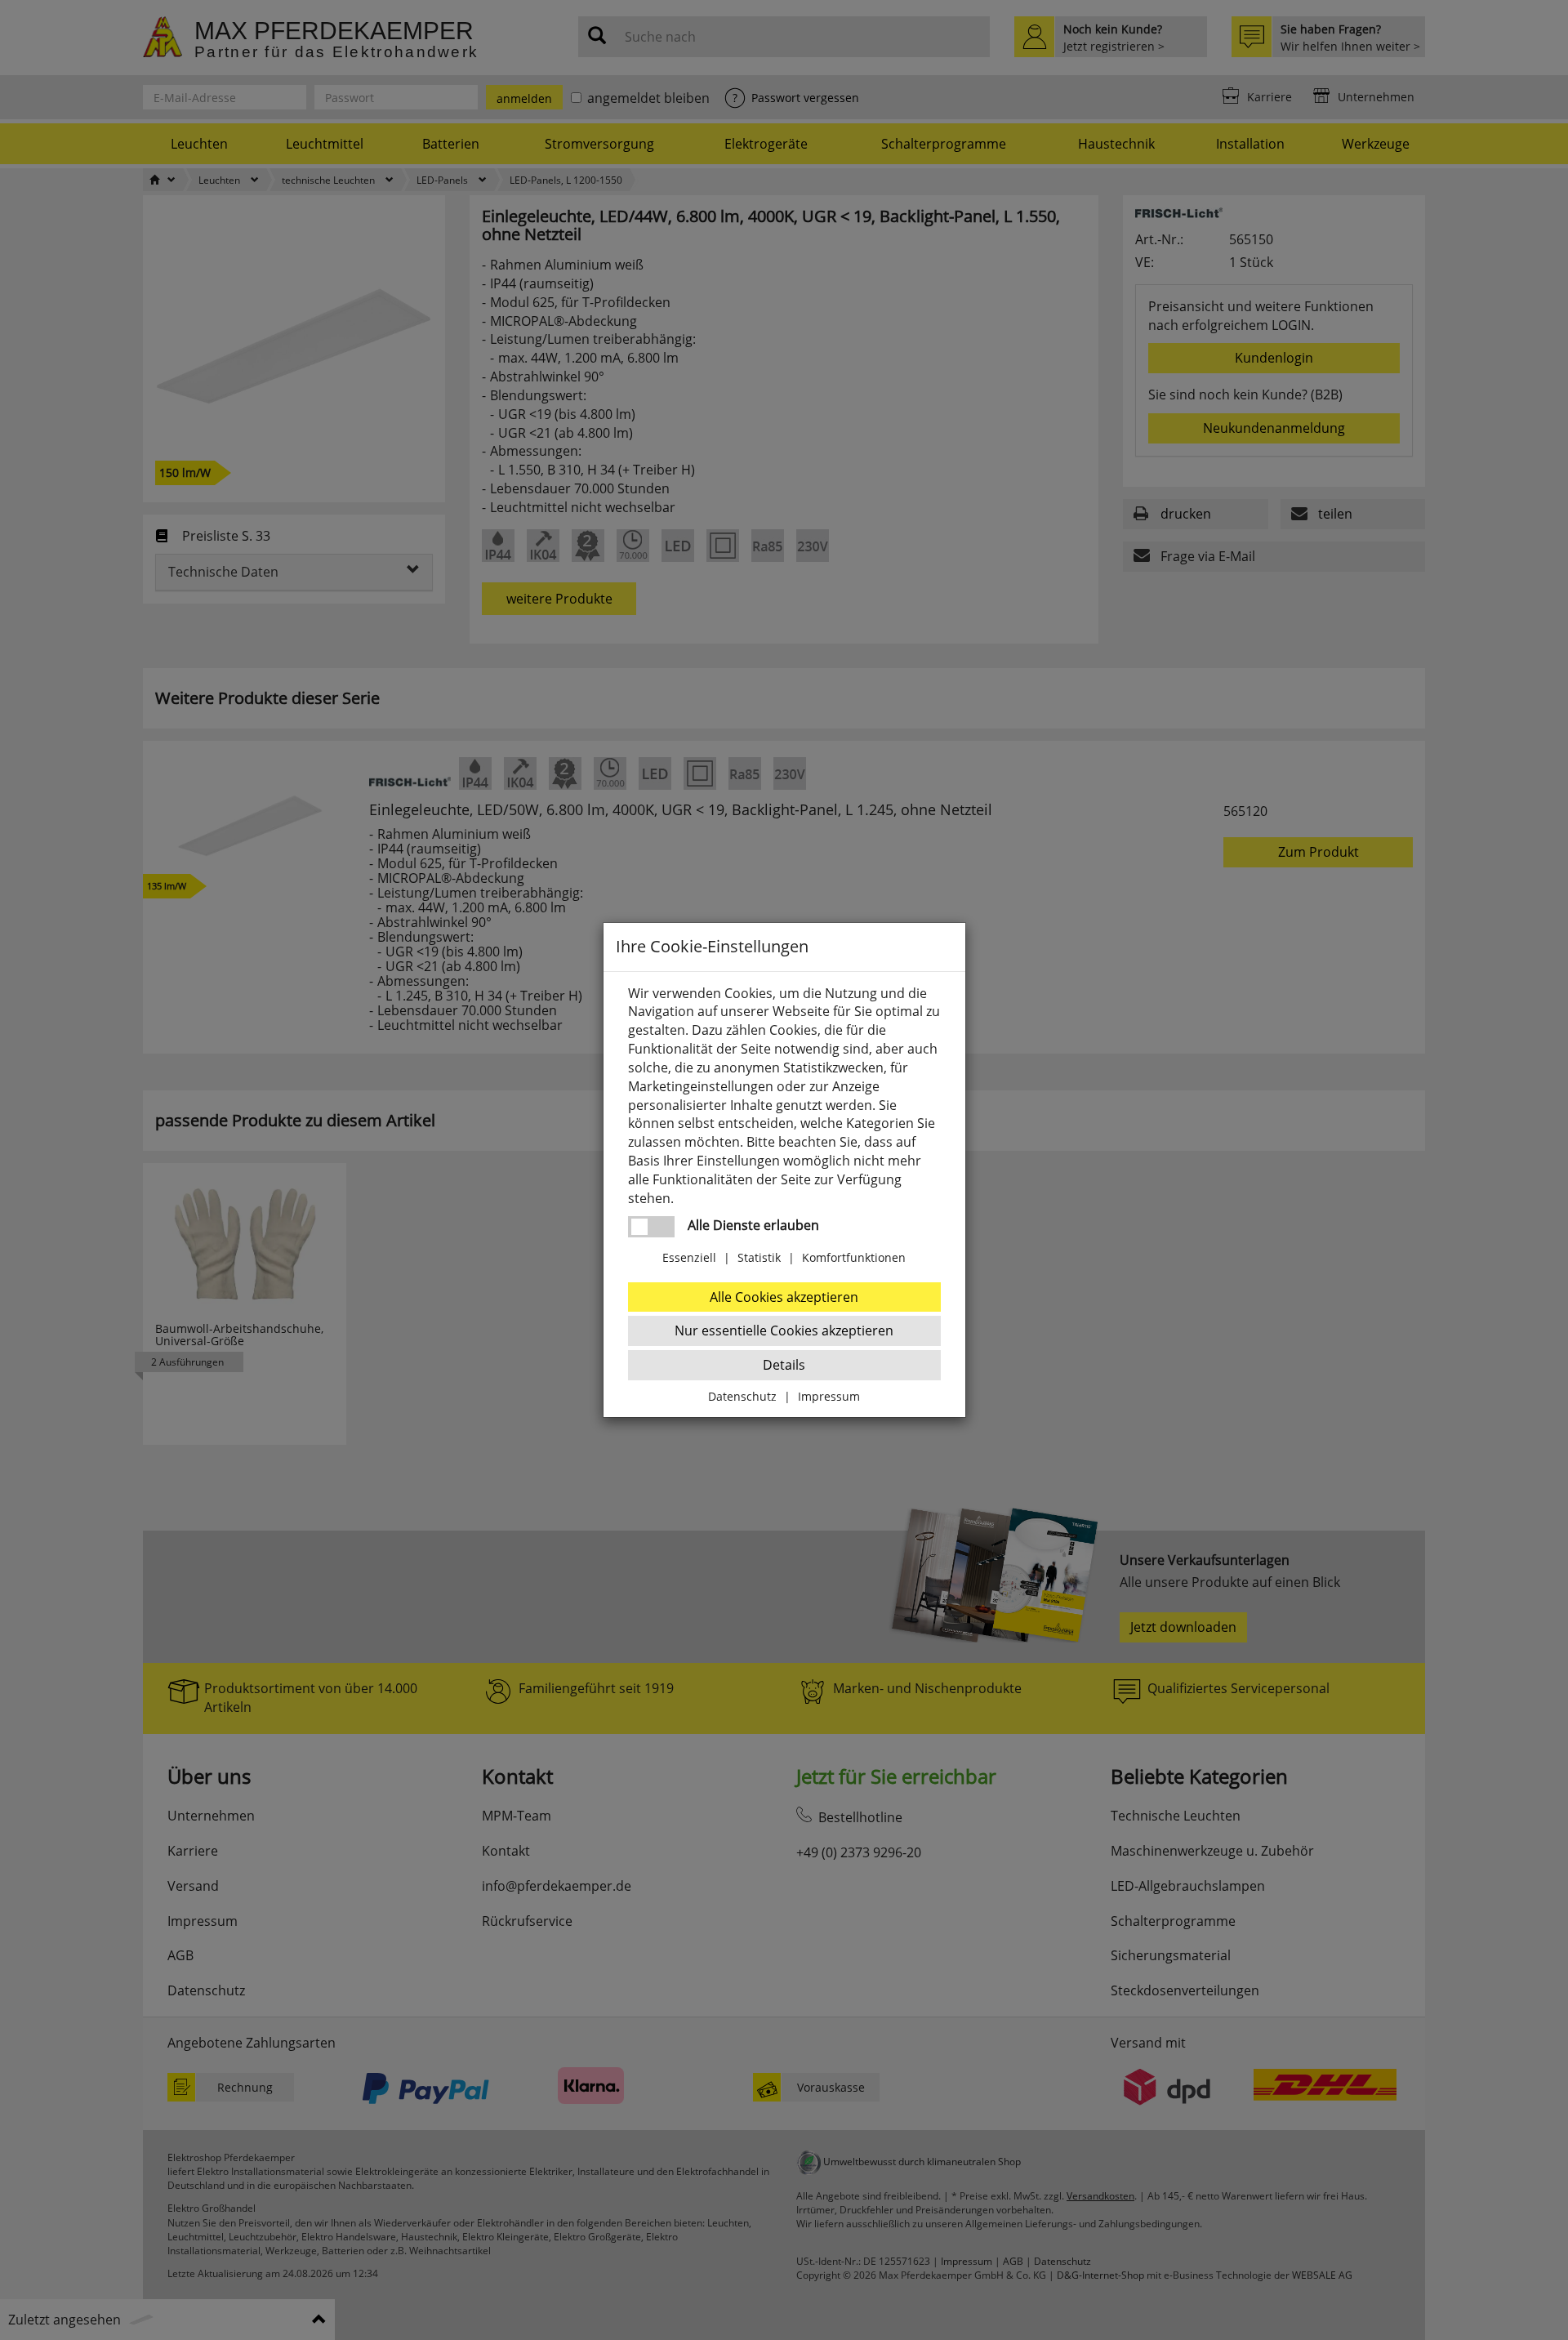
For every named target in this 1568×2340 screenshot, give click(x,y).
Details (784, 1365)
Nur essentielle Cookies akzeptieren (784, 1330)
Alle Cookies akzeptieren (784, 1297)
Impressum (829, 1396)
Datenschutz (742, 1396)
